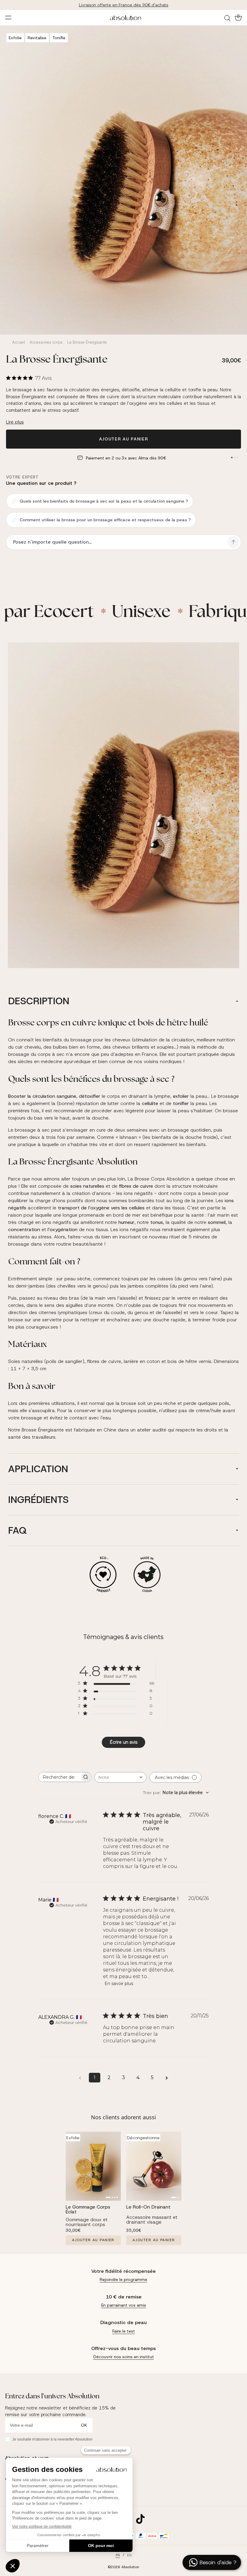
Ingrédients (38, 1500)
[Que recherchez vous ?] (228, 18)
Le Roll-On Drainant (148, 2207)
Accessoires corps (46, 342)
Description (39, 1001)
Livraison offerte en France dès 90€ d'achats (124, 5)
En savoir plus (119, 1984)
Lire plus (15, 422)
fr (118, 2555)
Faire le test (124, 2331)
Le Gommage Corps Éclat (88, 2209)
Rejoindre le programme (123, 2279)
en (129, 2555)
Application (38, 1469)
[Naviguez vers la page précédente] (80, 2078)
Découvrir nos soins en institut (124, 2357)
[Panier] (238, 17)
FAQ (17, 1530)
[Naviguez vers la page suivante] (167, 2078)
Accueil (19, 342)
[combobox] (120, 1777)
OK (84, 2425)
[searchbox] (59, 1777)
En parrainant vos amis (124, 2305)
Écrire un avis (123, 1742)
